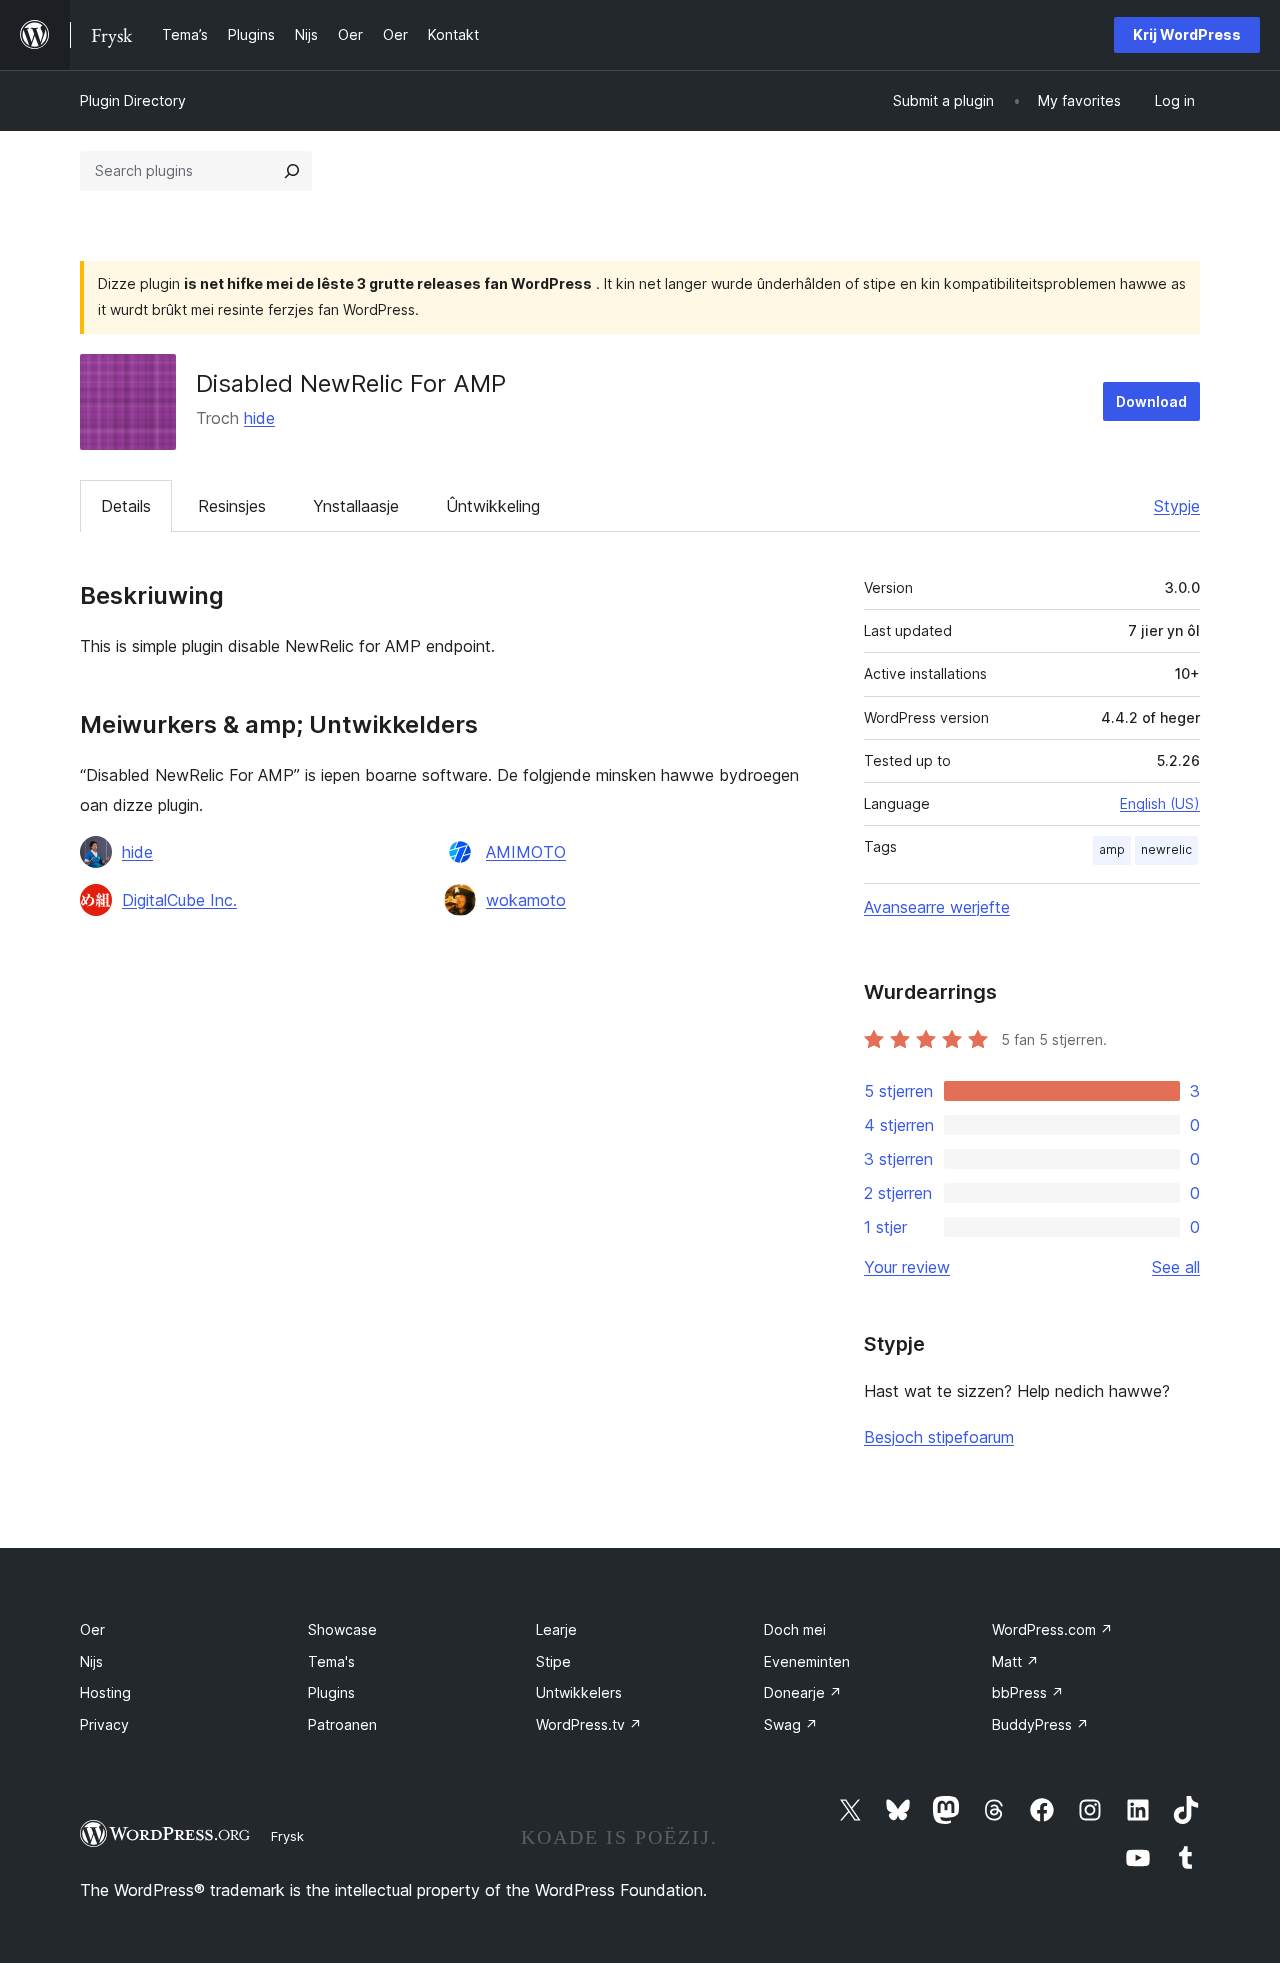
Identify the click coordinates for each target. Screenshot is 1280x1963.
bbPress (1028, 1692)
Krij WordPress (1187, 34)
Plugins (331, 1692)
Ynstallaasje (356, 506)
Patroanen (342, 1724)
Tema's (331, 1661)
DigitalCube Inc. (179, 900)
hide (259, 418)
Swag (791, 1724)
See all (1176, 1267)
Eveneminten (807, 1661)
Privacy (104, 1724)
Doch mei (795, 1629)
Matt (1015, 1661)
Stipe (553, 1661)
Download (1151, 401)
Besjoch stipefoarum (939, 1437)
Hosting (105, 1692)
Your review (907, 1267)
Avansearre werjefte (937, 907)
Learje (556, 1629)
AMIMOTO (526, 852)
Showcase (342, 1629)
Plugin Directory (133, 100)
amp (1112, 849)
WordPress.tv (589, 1724)
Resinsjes (232, 506)
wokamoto (526, 900)
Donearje (803, 1692)
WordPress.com (1052, 1629)
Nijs (91, 1661)
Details (126, 506)
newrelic (1166, 849)
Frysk (287, 1836)
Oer (92, 1629)
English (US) (1160, 803)
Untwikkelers (579, 1692)
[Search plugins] (292, 171)
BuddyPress (1040, 1724)
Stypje (1177, 506)
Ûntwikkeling (493, 506)
